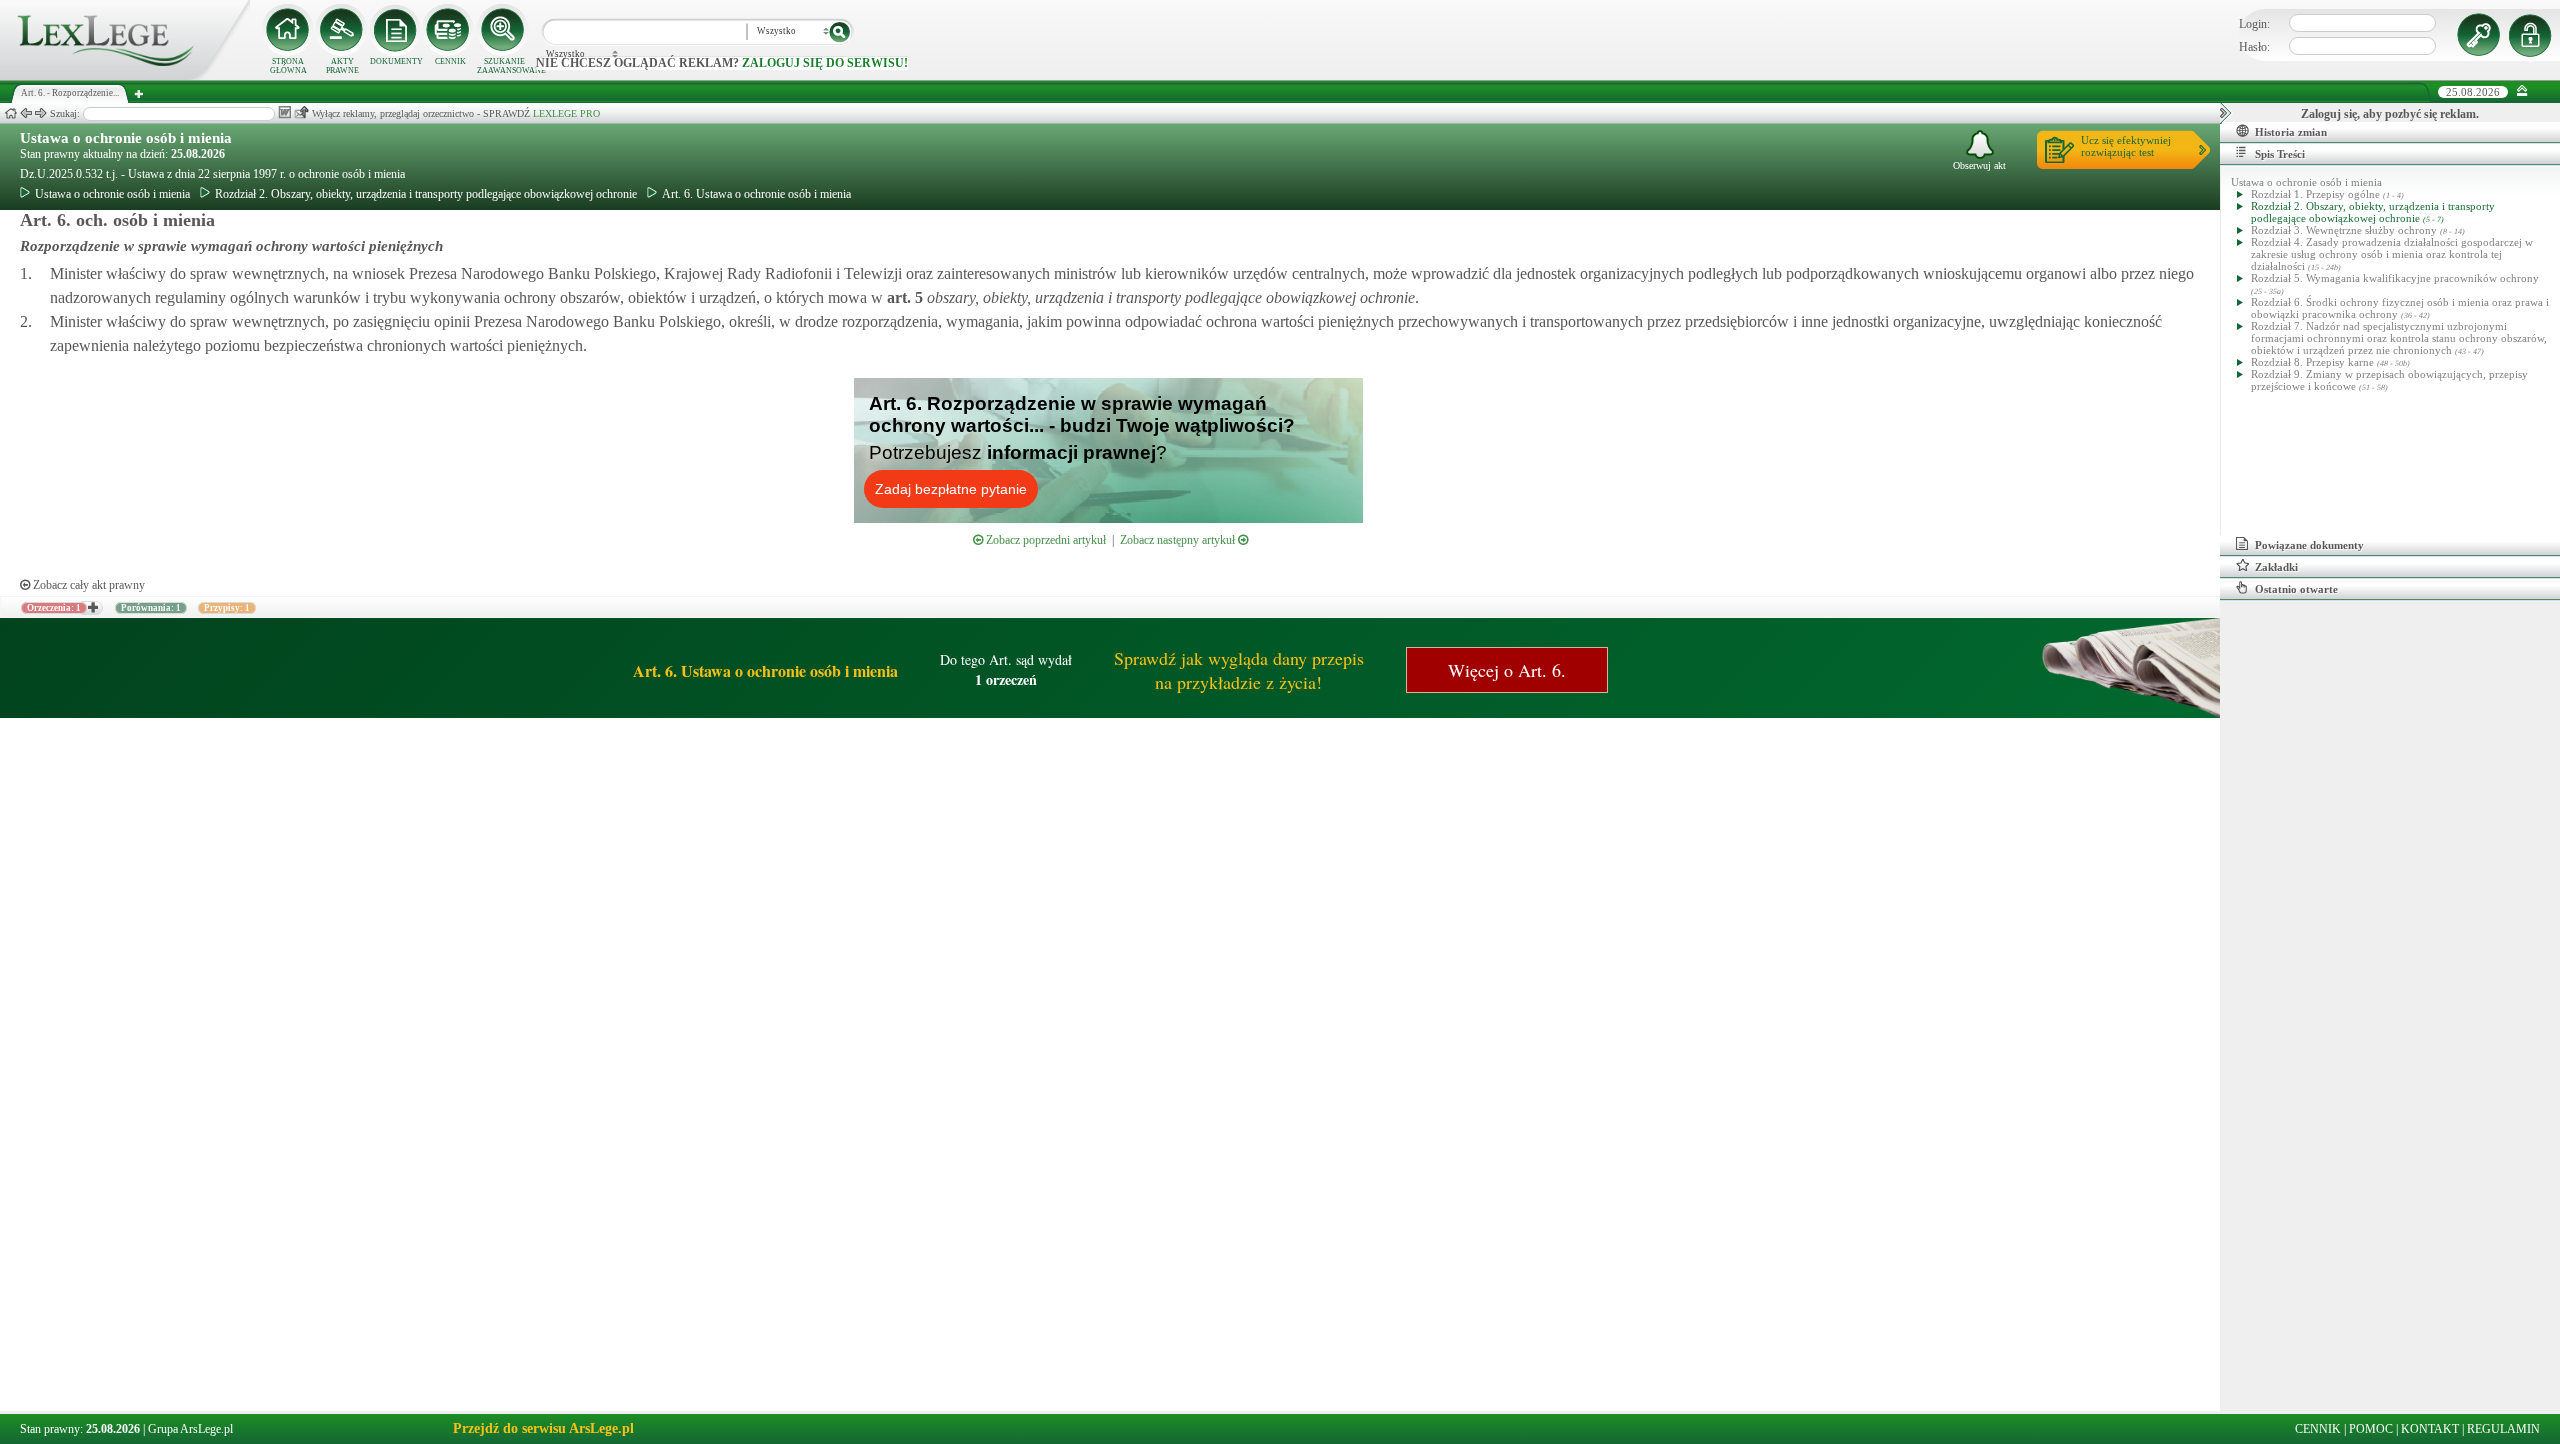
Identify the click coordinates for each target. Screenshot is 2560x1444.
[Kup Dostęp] (450, 30)
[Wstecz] (26, 113)
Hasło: (2254, 47)
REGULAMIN (2503, 1429)
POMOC (2371, 1429)
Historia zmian (2291, 132)
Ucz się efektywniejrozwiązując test (2126, 146)
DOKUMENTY (396, 61)
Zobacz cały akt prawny (87, 585)
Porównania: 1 (151, 608)
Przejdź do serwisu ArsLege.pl (543, 1428)
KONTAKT (2430, 1429)
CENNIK (450, 61)
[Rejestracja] (2533, 35)
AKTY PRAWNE (342, 66)
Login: (2254, 24)
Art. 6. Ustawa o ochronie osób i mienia (756, 194)
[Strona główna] (125, 76)
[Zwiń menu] (2522, 91)
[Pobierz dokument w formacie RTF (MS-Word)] (284, 112)
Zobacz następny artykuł (1179, 540)
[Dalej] (41, 113)
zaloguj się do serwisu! (825, 63)
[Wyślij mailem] (301, 112)
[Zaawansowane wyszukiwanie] (504, 30)
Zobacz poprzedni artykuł (1044, 540)
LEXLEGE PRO (566, 113)
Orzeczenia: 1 (54, 608)
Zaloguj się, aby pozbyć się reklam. (2390, 114)
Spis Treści (2280, 154)
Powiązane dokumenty (2309, 545)
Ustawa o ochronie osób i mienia (126, 138)
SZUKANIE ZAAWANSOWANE (504, 66)
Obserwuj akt (1979, 165)
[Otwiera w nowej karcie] (92, 608)
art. (903, 297)
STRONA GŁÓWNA (288, 66)
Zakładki (2276, 567)
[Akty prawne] (342, 30)
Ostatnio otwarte (2296, 589)
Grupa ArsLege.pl (190, 1429)
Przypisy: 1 (227, 608)
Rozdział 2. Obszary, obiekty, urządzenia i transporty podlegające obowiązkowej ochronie (426, 194)
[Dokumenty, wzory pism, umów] (396, 30)
